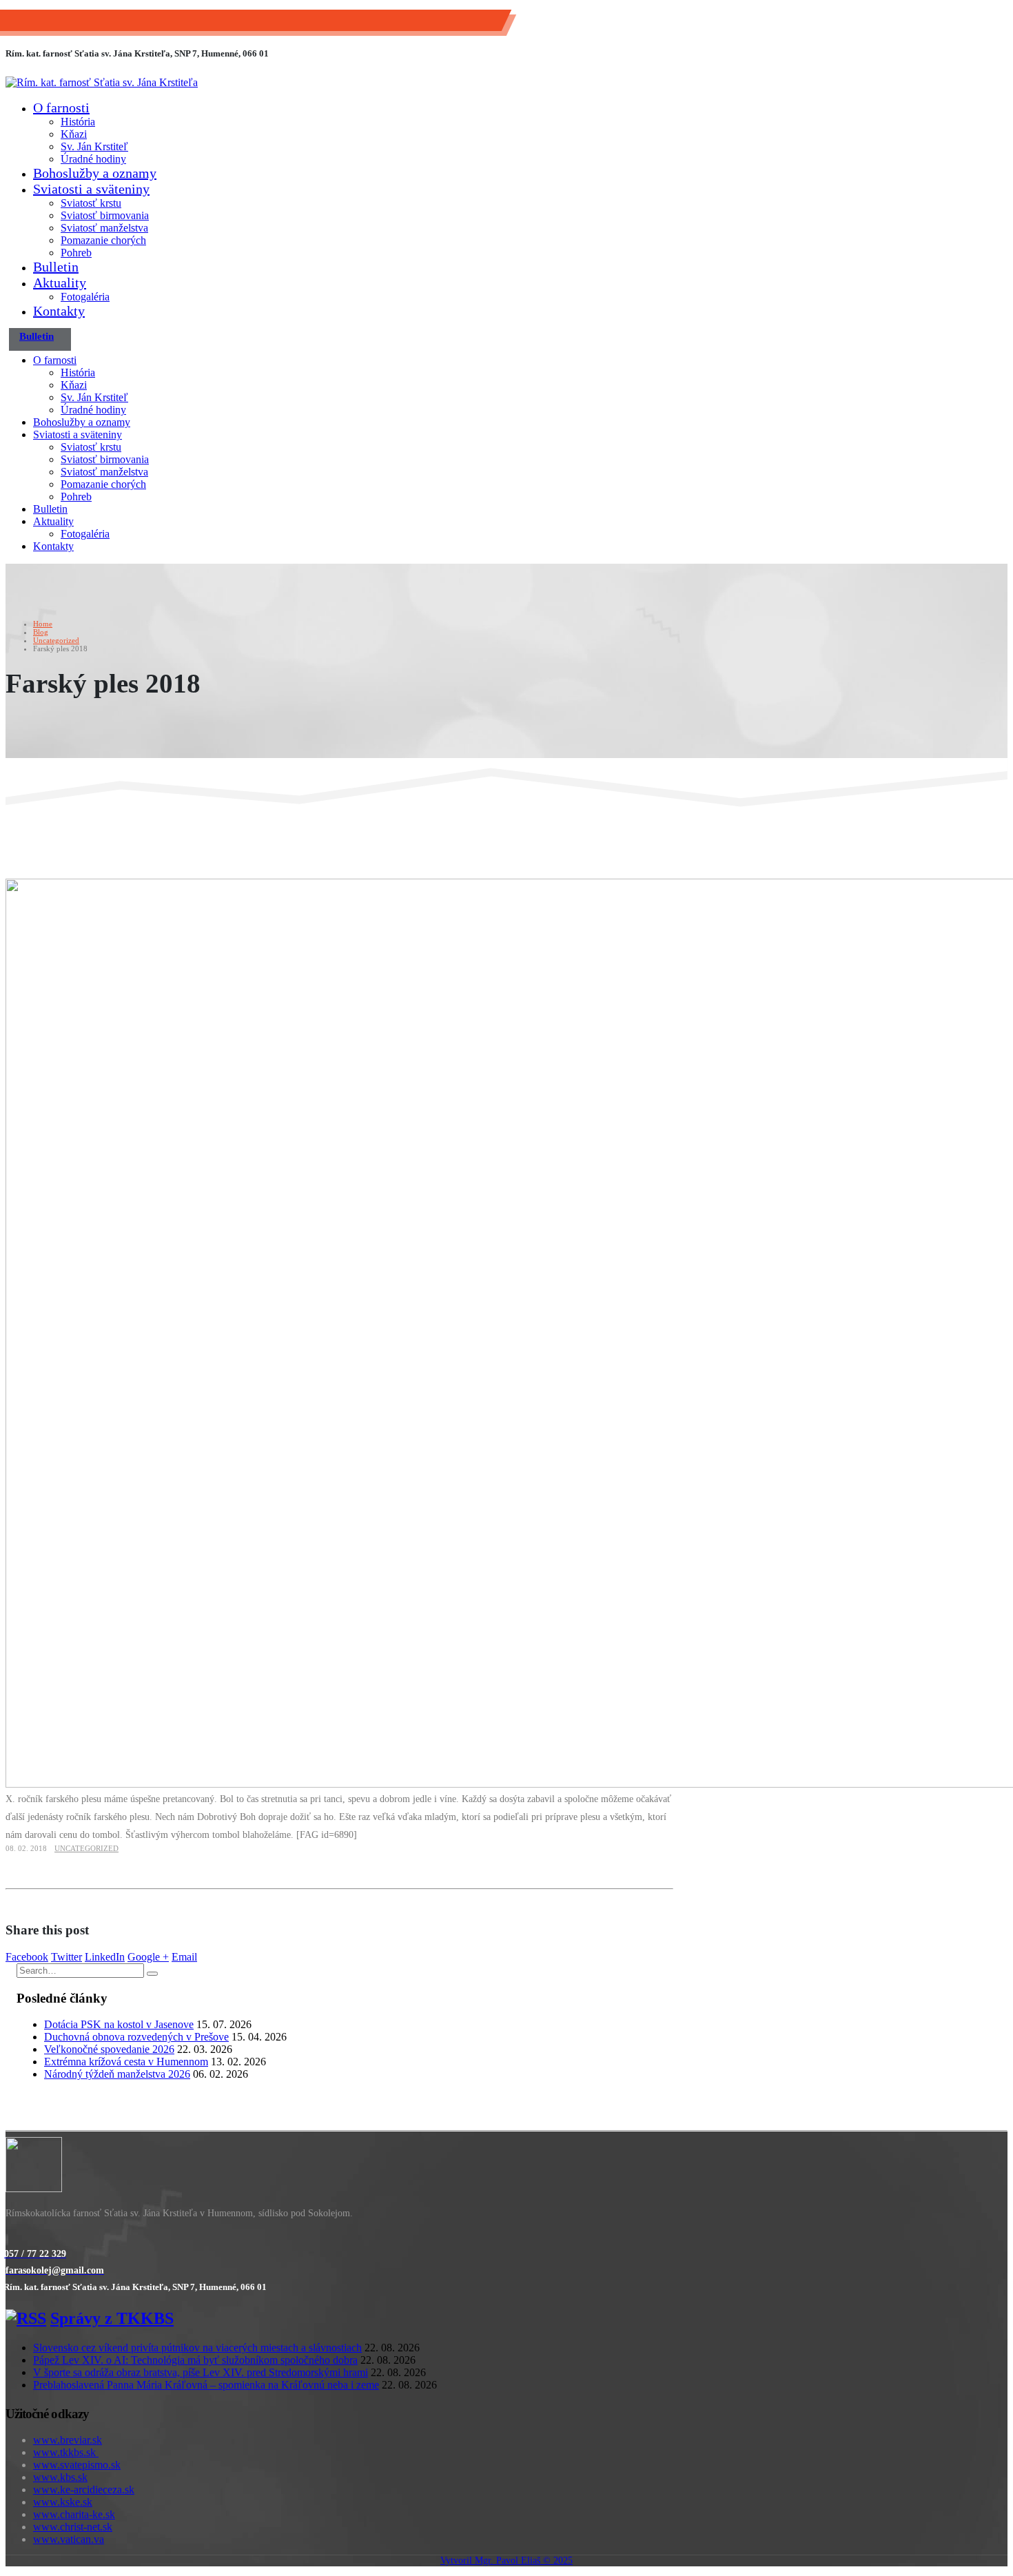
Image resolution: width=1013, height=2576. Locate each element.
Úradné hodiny (93, 159)
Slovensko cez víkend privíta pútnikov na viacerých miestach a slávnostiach (197, 2348)
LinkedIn (105, 1957)
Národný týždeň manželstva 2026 (117, 2074)
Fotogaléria (85, 297)
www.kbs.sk (60, 2477)
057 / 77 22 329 (70, 24)
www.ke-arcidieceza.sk (84, 2490)
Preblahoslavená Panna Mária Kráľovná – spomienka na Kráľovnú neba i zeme (206, 2385)
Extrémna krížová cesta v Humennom (126, 2062)
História (78, 122)
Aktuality (60, 283)
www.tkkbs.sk (66, 2452)
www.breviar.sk (68, 2440)
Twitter (66, 1957)
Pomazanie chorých (103, 240)
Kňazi (74, 134)
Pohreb (76, 253)
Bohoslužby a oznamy (95, 173)
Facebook (27, 1957)
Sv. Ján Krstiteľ (94, 146)
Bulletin (56, 267)
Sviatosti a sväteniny (91, 189)
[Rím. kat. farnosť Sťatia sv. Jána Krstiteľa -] (102, 82)
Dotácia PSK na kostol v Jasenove (119, 2024)
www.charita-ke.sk (74, 2514)
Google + (148, 1957)
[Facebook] (6, 2240)
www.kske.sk (63, 2502)
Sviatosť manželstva (104, 228)
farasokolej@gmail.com (176, 24)
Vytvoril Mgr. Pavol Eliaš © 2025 (506, 2560)
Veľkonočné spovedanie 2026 (109, 2049)
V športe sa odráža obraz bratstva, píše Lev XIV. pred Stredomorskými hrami (201, 2372)
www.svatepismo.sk (77, 2465)
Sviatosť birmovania (105, 215)
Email (184, 1957)
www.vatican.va (69, 2539)
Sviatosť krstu (91, 203)
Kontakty (59, 311)
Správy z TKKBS (112, 2318)
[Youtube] (8, 2240)
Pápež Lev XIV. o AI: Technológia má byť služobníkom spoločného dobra (195, 2360)
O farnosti (61, 108)
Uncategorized (86, 1848)
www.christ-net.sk (73, 2527)
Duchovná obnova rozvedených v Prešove (136, 2037)
